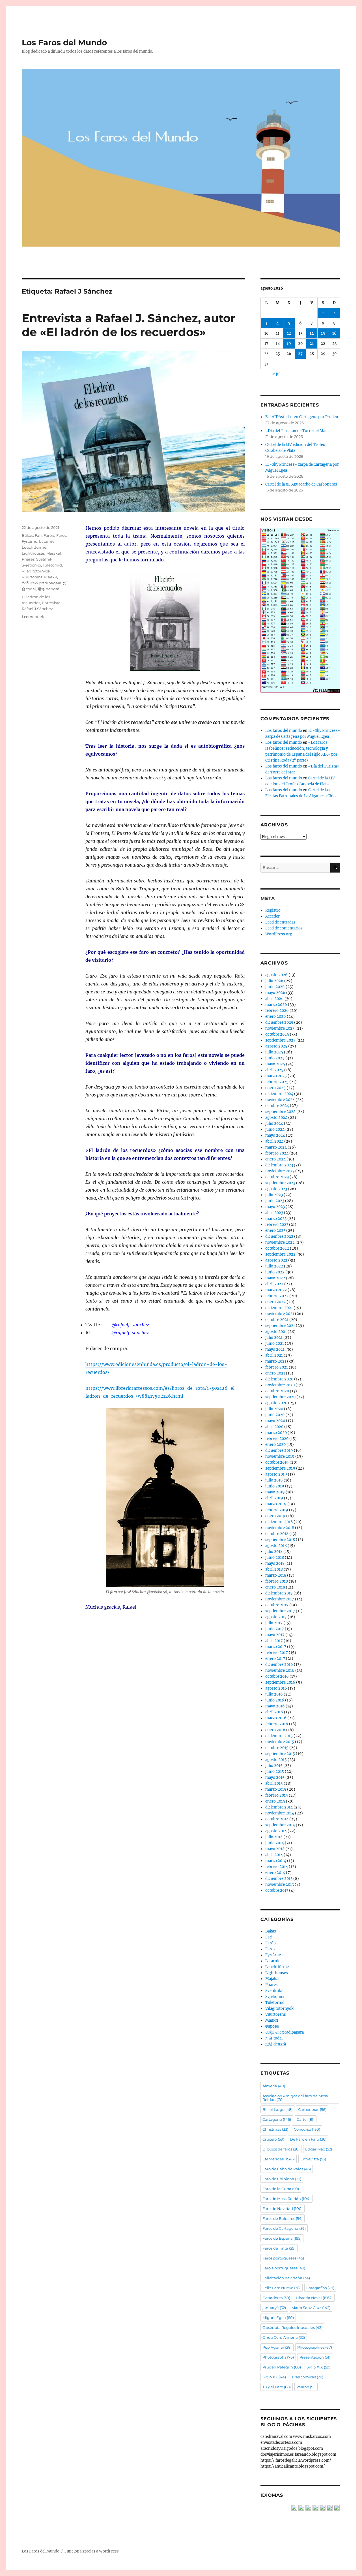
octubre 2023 (277, 1177)
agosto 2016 (276, 1688)
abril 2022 (274, 1284)
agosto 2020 (276, 1403)
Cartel (306, 2119)
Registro (273, 910)
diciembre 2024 (279, 1094)
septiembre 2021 (280, 1326)
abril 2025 (274, 1070)
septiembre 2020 (280, 1397)
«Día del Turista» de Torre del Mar (296, 431)
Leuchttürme (34, 547)
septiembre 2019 (280, 1468)
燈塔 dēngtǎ (49, 589)
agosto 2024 (276, 1118)
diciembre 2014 (279, 1807)
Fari (38, 535)
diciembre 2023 (279, 1165)
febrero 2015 (277, 1795)
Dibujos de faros (281, 2149)
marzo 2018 (276, 1575)
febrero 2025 (277, 1082)
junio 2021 (275, 1343)
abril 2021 (274, 1355)
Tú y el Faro (277, 2387)
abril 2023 (274, 1213)
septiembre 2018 (280, 1540)
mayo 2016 (275, 1706)
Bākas (27, 535)
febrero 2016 (277, 1724)
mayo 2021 (275, 1349)
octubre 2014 (277, 1819)
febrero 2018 (277, 1581)
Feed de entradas (280, 922)
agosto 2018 (276, 1546)
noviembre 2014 (280, 1813)
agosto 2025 (276, 1046)
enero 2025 (275, 1088)
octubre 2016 (277, 1676)
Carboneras (312, 2109)
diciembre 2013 (279, 1879)
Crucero (273, 2139)
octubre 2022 (277, 1248)
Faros (61, 535)
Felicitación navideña (286, 2278)
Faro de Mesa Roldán (286, 2199)
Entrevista (51, 603)
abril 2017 (274, 1641)
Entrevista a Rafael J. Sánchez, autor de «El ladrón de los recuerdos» (129, 325)
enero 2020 (275, 1445)
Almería (274, 2086)
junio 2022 (275, 1272)
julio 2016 (274, 1694)
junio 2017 (275, 1629)
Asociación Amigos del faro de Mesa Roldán (295, 2098)
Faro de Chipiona (282, 2179)
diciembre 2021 (279, 1308)
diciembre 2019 (279, 1451)
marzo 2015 (276, 1789)
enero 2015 (275, 1801)
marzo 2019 (276, 1504)
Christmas (275, 2129)
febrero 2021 (277, 1367)
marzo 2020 (276, 1433)
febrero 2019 (277, 1510)
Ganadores (276, 2298)
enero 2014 (275, 1873)
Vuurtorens (32, 577)
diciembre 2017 (279, 1593)
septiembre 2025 (280, 1040)
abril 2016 (274, 1712)
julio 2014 (274, 1837)
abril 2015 (274, 1783)
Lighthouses (33, 553)
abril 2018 (274, 1569)
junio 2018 (275, 1558)
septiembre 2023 (280, 1183)
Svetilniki (45, 559)
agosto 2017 (276, 1617)
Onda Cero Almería (284, 2337)
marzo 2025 (276, 1076)
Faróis (49, 535)
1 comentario (34, 617)
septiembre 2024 (280, 1112)
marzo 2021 (276, 1361)
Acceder (272, 916)
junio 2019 (275, 1486)
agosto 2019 (276, 1474)
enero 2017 (275, 1659)
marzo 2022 (276, 1290)
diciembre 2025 (279, 1022)
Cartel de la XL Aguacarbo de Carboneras (301, 484)
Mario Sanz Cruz (311, 2308)
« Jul (276, 374)
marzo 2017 (276, 1647)
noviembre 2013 (280, 1885)
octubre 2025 (277, 1034)
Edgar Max (319, 2149)
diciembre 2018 (279, 1522)
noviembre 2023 (280, 1171)
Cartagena (277, 2119)
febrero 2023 (277, 1225)
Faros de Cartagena (284, 2228)
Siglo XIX (318, 2367)
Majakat (54, 553)
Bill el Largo (277, 2109)
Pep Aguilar (277, 2347)
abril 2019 (274, 1498)
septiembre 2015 (280, 1754)
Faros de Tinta (279, 2248)
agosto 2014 (276, 1831)
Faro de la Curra (281, 2189)
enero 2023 (275, 1231)
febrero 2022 (277, 1296)
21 (312, 344)
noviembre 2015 (280, 1742)
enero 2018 (275, 1587)
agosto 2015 (276, 1760)
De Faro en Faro (308, 2139)
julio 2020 (274, 1409)
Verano (306, 2387)
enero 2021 (275, 1373)
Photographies (315, 2347)
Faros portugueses (283, 2258)
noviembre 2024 (280, 1100)
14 (312, 333)
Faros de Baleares (283, 2218)
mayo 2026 (275, 993)
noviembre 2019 (280, 1456)
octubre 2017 (277, 1605)
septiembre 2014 (280, 1825)
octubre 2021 (277, 1320)
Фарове (272, 2026)
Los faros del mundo (284, 731)
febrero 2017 (277, 1653)
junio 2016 (275, 1700)
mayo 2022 (275, 1278)
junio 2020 (275, 1415)
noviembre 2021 (280, 1314)
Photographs (278, 2357)
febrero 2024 (277, 1153)
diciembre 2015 (279, 1736)
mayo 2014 (275, 1849)
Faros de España (282, 2238)
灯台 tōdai (274, 2038)
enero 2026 (276, 1016)
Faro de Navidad (283, 2209)
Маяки (51, 577)
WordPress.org (279, 934)
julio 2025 (274, 1052)
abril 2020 (274, 1427)
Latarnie (47, 541)
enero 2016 (275, 1730)
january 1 (274, 2308)
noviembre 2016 (280, 1670)
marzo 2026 (276, 1005)
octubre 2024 (277, 1106)
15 (323, 333)
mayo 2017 (275, 1635)
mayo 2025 (275, 1064)
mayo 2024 (275, 1135)
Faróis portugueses (284, 2268)
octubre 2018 (277, 1534)
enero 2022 (275, 1302)
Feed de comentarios (284, 928)
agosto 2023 (276, 1189)
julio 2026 (274, 981)
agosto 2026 (276, 975)
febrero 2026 (277, 1011)
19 (289, 344)
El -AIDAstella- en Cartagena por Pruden (302, 417)
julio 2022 (274, 1266)
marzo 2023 (276, 1219)
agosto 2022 (276, 1260)
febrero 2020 (277, 1439)
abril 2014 (274, 1855)
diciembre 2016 (279, 1665)
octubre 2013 (277, 1890)
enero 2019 (275, 1516)
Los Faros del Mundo (64, 42)
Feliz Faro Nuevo (282, 2288)
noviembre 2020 (280, 1385)
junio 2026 (275, 987)
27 (300, 354)
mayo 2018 (275, 1563)
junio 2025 (275, 1058)
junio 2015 (275, 1772)
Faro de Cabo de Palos (287, 2169)
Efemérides (279, 2159)
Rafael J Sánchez (37, 609)
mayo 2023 (275, 1207)
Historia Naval (314, 2298)
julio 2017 (274, 1623)
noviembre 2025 (280, 1028)
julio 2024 (274, 1124)
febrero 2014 (277, 1867)
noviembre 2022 (280, 1242)
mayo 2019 (275, 1492)
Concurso (307, 2129)
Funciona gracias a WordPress (92, 2551)
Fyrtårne (30, 541)
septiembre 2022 (280, 1254)
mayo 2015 (275, 1777)
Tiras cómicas (307, 2377)
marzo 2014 (276, 1861)
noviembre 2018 (280, 1528)
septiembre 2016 (280, 1682)
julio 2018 (274, 1552)
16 (334, 333)
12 (289, 333)
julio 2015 (274, 1766)
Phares (28, 559)
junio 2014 (275, 1843)
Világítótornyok (36, 571)
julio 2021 (274, 1338)
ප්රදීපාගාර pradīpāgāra (42, 583)
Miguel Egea (278, 2318)
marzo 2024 (276, 1147)
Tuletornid (52, 565)
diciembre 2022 (279, 1236)
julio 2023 (274, 1195)
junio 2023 (275, 1201)
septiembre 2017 (280, 1611)
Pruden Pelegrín (282, 2367)
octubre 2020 (277, 1391)
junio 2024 (275, 1129)
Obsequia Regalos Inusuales (292, 2327)
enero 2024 (275, 1159)
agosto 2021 (276, 1332)
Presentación (315, 2357)
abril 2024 (274, 1141)
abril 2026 (274, 999)
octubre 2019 (277, 1462)
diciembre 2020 (279, 1379)
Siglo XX (274, 2377)
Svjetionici (31, 565)
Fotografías (320, 2288)
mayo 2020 (275, 1421)
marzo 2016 (276, 1718)
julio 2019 (274, 1480)
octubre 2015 (277, 1748)
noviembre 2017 (280, 1599)
